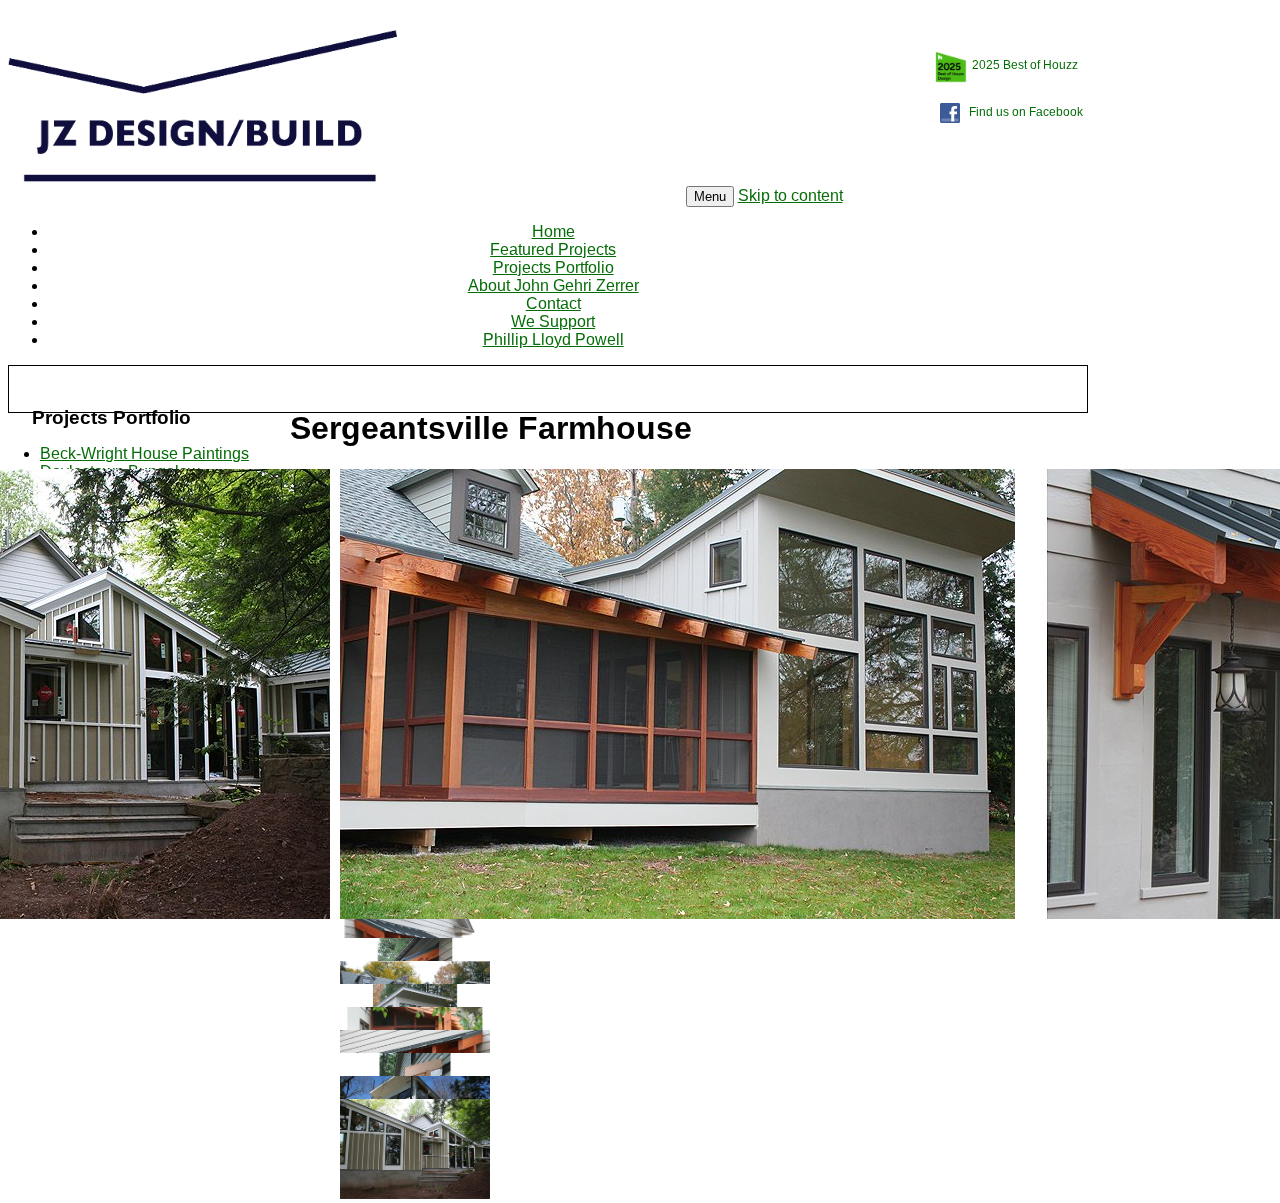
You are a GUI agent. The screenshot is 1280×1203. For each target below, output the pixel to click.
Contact (553, 303)
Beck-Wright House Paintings (144, 453)
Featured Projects (553, 249)
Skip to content (790, 195)
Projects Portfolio (553, 267)
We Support (553, 321)
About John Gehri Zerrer (553, 285)
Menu (710, 196)
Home (553, 231)
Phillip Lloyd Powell (553, 339)
